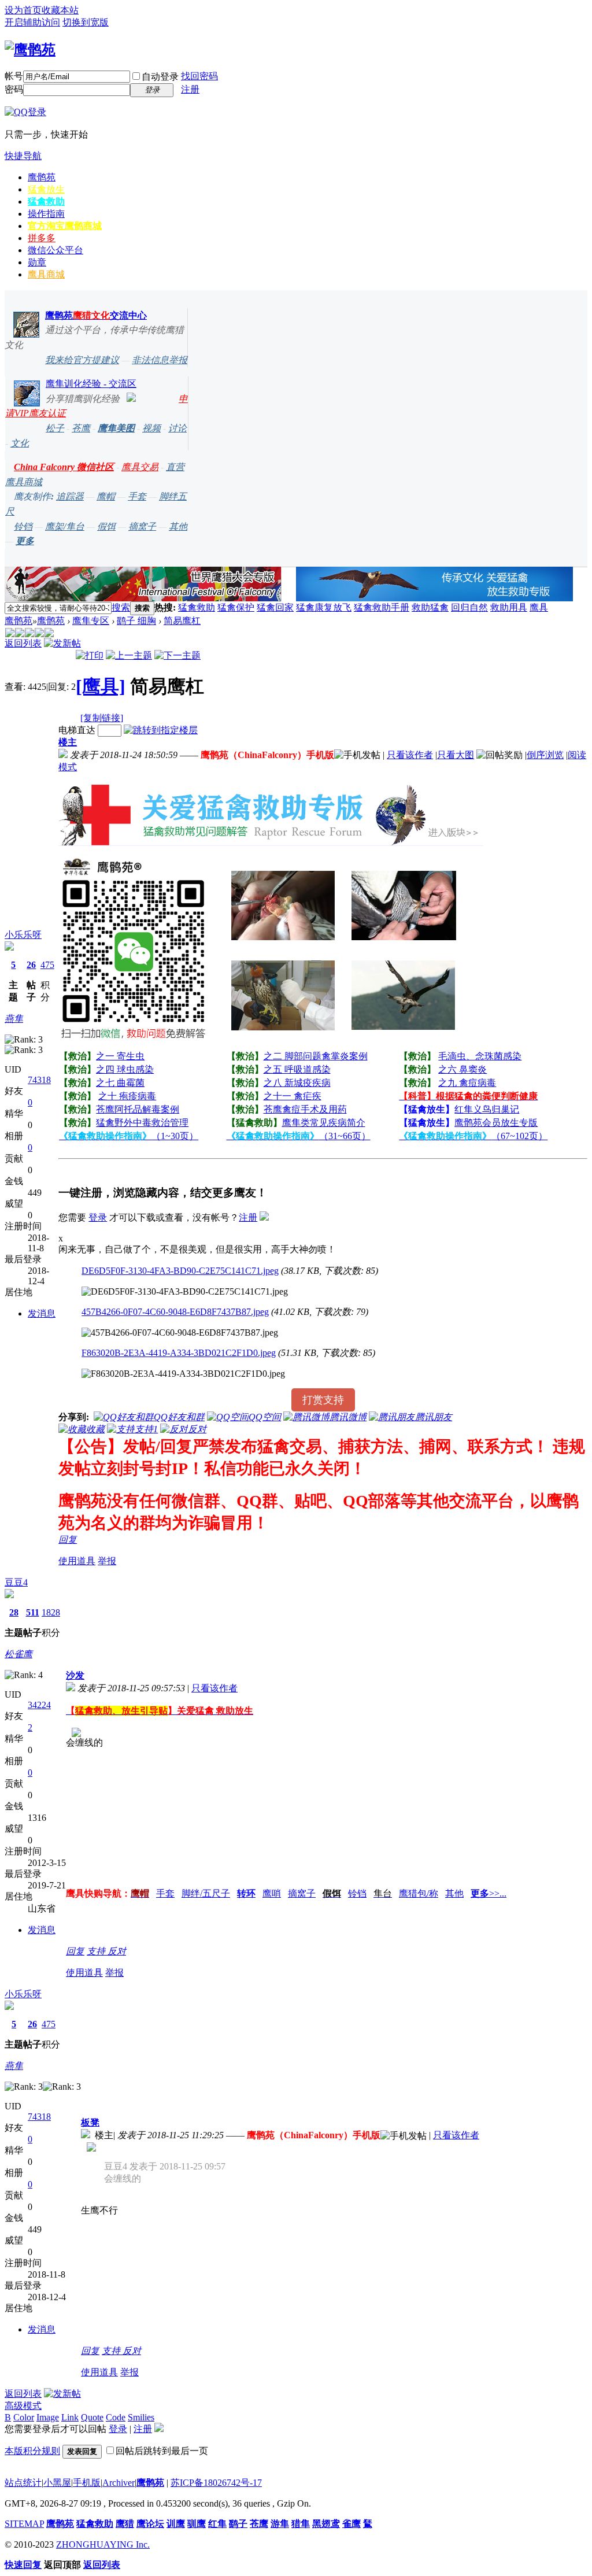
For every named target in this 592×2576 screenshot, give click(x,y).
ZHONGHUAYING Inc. (103, 2544)
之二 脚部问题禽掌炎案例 (316, 1056)
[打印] (90, 655)
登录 (98, 1217)
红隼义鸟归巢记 (487, 1109)
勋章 (37, 262)
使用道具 (77, 1561)
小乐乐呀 (23, 935)
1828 (51, 1612)
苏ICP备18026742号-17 (216, 2483)
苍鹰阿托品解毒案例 (138, 1109)
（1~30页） (129, 1136)
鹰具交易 (140, 467)
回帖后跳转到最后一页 (162, 2451)
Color (24, 2417)
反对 (117, 1951)
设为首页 (23, 10)
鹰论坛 (150, 2524)
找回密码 (199, 76)
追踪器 (70, 496)
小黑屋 (57, 2483)
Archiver (119, 2483)
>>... (489, 1893)
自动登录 (160, 77)
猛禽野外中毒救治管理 (142, 1123)
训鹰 (176, 2524)
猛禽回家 (275, 607)
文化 (20, 443)
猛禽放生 (46, 189)
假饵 (106, 526)
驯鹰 (197, 2524)
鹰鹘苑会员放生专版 (496, 1123)
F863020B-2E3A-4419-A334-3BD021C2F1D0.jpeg (179, 1353)
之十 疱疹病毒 (127, 1096)
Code (116, 2417)
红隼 (217, 2524)
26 (31, 965)
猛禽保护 (236, 607)
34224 (39, 1705)
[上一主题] (129, 655)
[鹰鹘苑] (30, 50)
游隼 (280, 2524)
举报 (107, 1561)
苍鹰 (81, 428)
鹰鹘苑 (42, 177)
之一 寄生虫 (120, 1056)
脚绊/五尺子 (206, 1893)
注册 (190, 89)
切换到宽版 (86, 22)
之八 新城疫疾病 (297, 1083)
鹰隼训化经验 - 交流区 (91, 384)
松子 (55, 428)
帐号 (14, 76)
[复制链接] (102, 718)
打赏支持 (323, 1400)
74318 (39, 1080)
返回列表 (23, 643)
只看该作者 (410, 755)
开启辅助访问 (32, 22)
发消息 (42, 1313)
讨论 (177, 428)
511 (33, 1612)
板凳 (90, 2122)
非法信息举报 (160, 360)
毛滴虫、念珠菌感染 (480, 1056)
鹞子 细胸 (136, 621)
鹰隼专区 (91, 621)
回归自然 (469, 607)
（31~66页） (299, 1136)
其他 (178, 526)
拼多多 (42, 238)
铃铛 (23, 526)
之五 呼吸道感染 (297, 1069)
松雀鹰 (18, 1654)
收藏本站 (60, 10)
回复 (68, 1540)
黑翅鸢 (326, 2524)
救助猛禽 (430, 607)
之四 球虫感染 (125, 1069)
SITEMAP (24, 2524)
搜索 (121, 607)
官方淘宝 (65, 226)
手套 (137, 496)
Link (70, 2417)
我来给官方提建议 (82, 360)
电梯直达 (77, 730)
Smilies (141, 2417)
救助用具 (509, 607)
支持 (97, 1951)
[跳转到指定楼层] (161, 730)
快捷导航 (23, 156)
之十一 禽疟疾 (293, 1096)
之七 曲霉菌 (120, 1083)
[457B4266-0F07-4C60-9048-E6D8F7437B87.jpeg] (180, 1333)
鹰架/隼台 (65, 526)
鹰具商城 (46, 274)
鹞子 (238, 2524)
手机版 (87, 2483)
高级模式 (23, 2406)
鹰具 (539, 607)
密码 (14, 89)
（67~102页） (473, 1136)
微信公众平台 (55, 250)
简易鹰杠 (182, 621)
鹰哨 (272, 1893)
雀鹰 (351, 2524)
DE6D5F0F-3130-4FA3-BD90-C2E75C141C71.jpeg (180, 1271)
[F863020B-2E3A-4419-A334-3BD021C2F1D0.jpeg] (183, 1374)
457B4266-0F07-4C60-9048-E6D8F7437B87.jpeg (175, 1312)
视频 (151, 428)
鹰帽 (106, 496)
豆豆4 (16, 1582)
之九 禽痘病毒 (467, 1083)
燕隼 (14, 1019)
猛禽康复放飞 (324, 607)
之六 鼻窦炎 (462, 1069)
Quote (92, 2417)
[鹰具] (101, 686)
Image (48, 2417)
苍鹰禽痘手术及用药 (305, 1109)
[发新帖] (62, 643)
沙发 (75, 1675)
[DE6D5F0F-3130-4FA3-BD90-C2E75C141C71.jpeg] (185, 1292)
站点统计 (23, 2483)
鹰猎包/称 (419, 1893)
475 (47, 965)
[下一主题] (177, 655)
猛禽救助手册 (382, 607)
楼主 (68, 742)
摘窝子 (142, 526)
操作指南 (46, 214)
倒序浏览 (545, 755)
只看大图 (456, 755)
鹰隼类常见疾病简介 (324, 1123)
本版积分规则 (32, 2451)
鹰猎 (125, 2524)
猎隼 (301, 2524)
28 (14, 1612)
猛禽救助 (46, 202)
